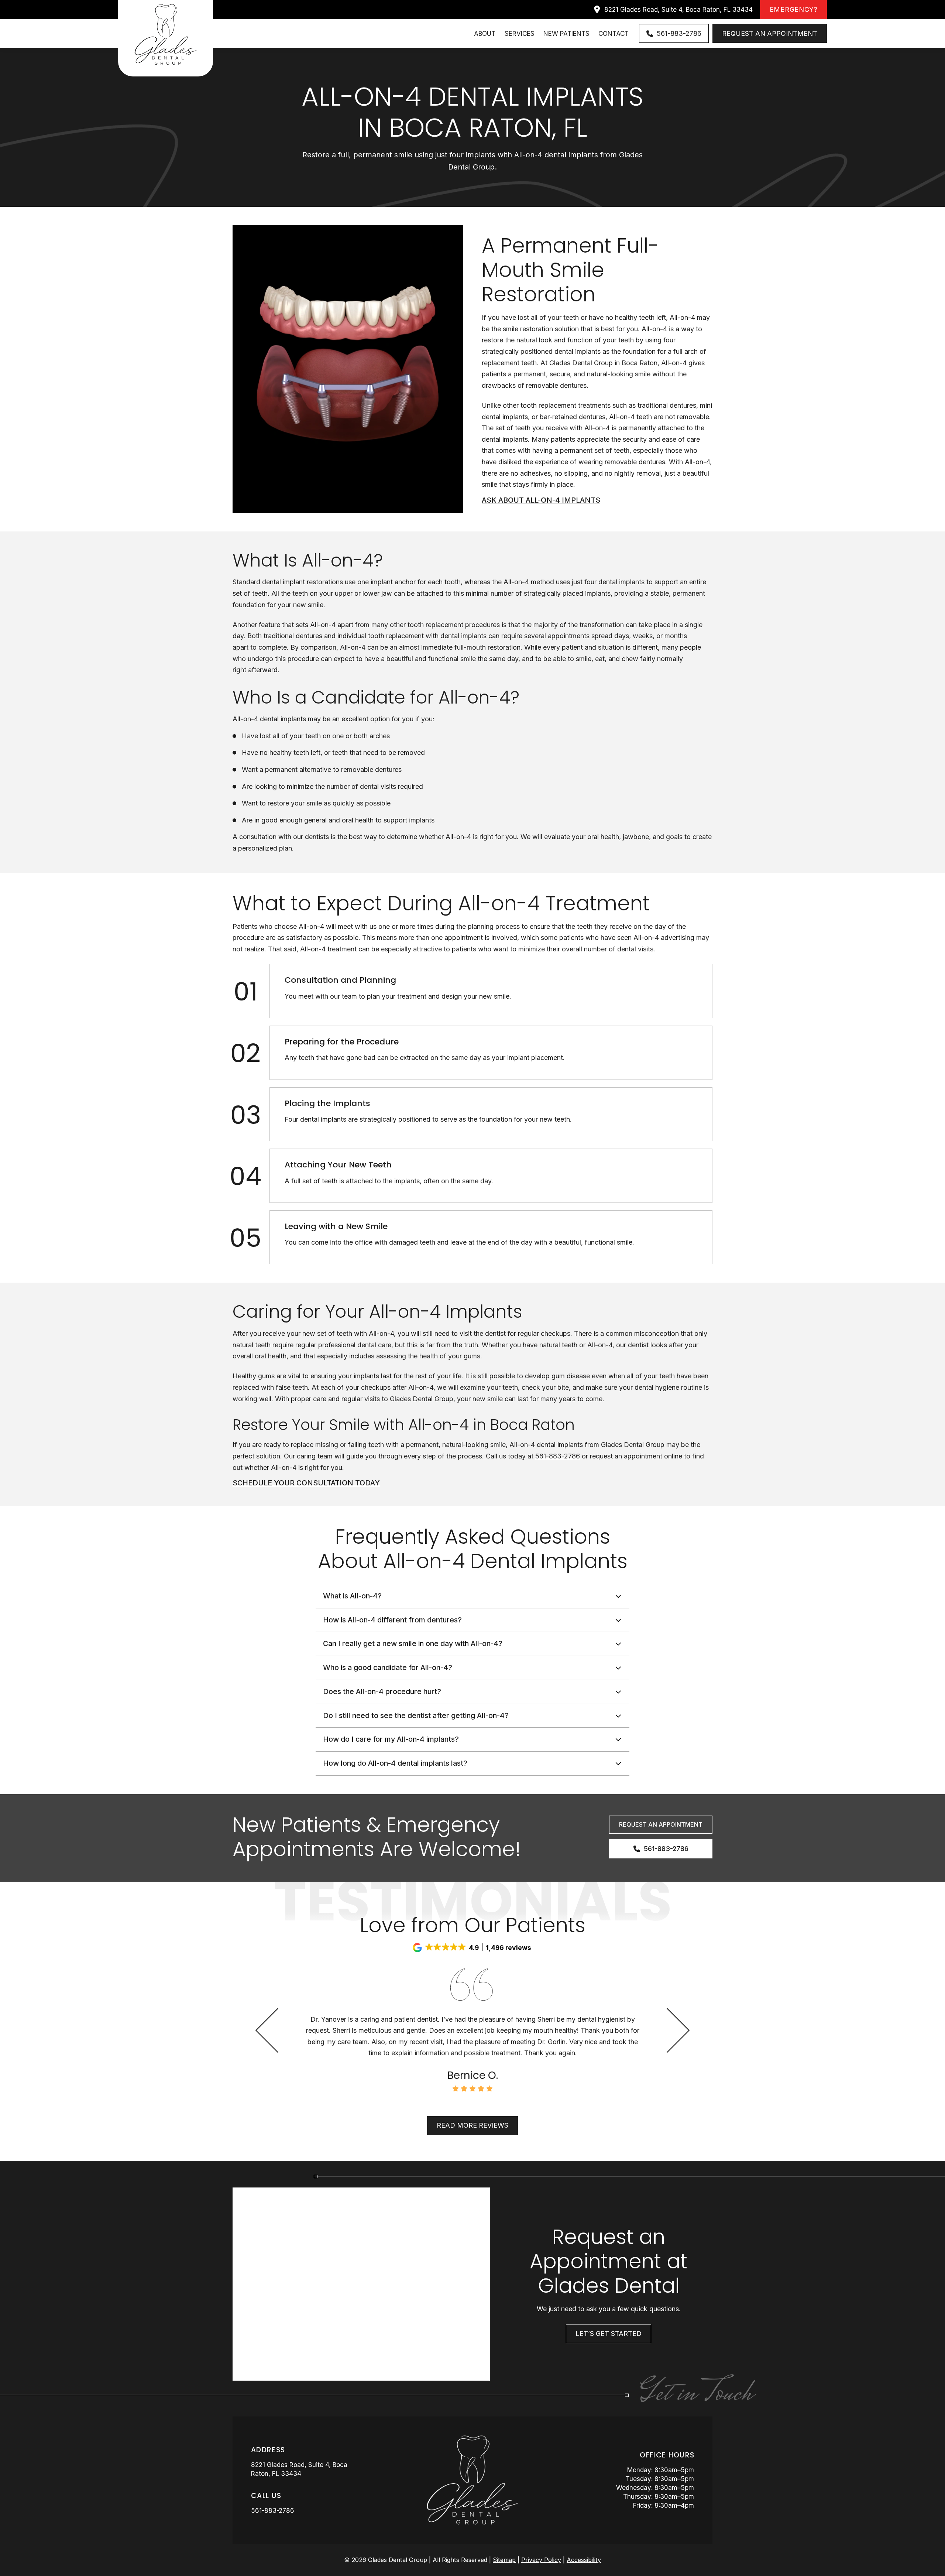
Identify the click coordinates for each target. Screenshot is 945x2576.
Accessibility (584, 2560)
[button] (472, 1596)
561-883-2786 (558, 1456)
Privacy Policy (541, 2560)
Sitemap (504, 2560)
